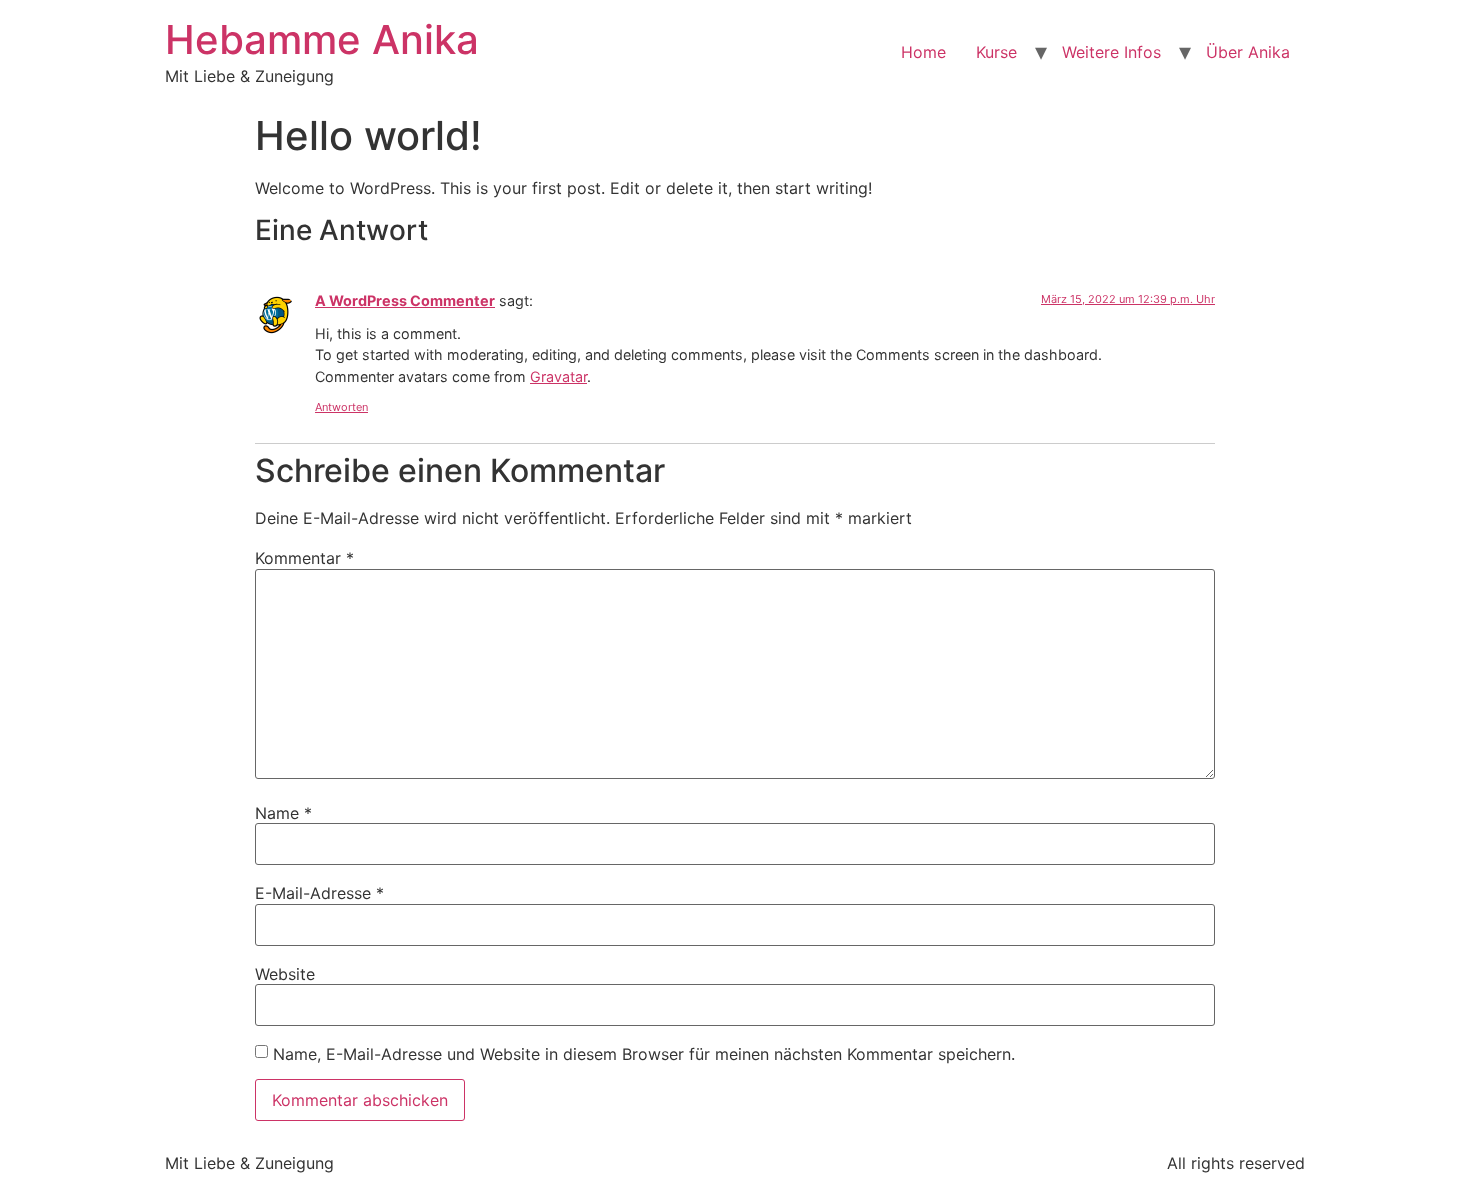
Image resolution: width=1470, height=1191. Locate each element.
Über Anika (1248, 52)
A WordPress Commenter (405, 300)
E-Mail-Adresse (319, 893)
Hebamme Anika (322, 39)
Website (285, 974)
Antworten (341, 407)
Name (283, 813)
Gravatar (558, 376)
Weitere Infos (1111, 52)
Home (923, 52)
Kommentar (304, 558)
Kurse (996, 52)
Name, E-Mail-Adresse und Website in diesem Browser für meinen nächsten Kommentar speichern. (644, 1054)
